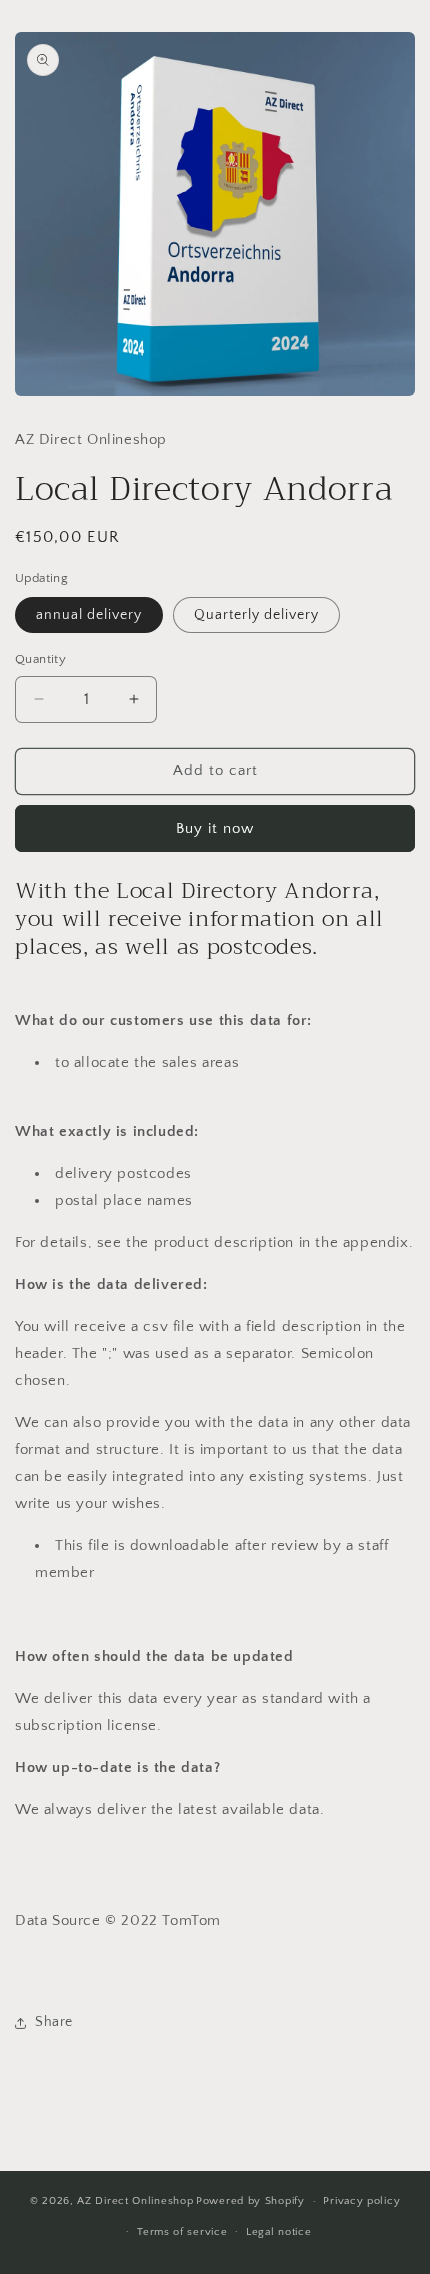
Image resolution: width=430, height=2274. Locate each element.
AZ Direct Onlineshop (135, 2201)
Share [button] (54, 2022)
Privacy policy (361, 2201)
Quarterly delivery (256, 615)
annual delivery (89, 615)
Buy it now (215, 828)
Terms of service (182, 2232)
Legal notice (278, 2232)
